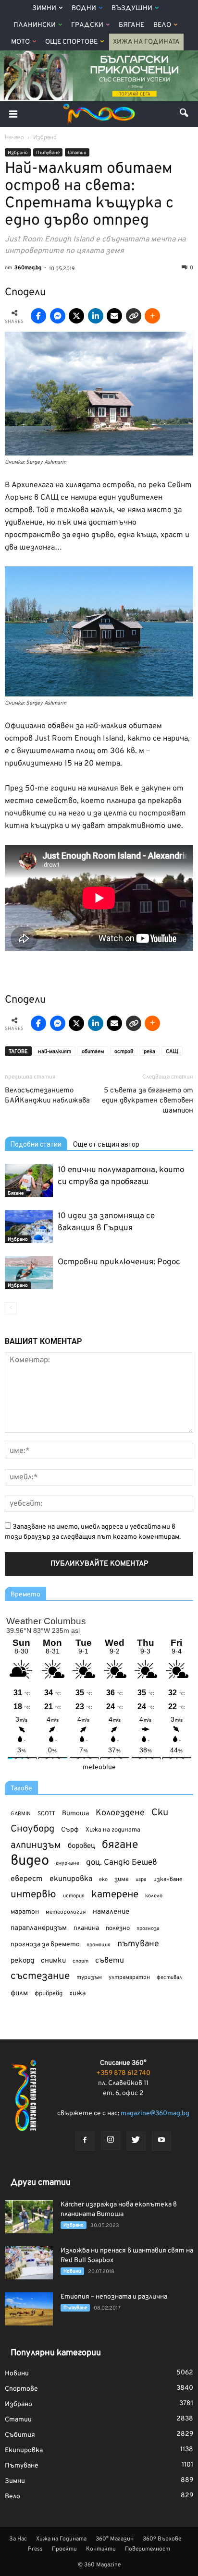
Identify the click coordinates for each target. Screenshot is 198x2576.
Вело (162, 25)
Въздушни (132, 8)
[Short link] (134, 316)
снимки (53, 1961)
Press (35, 2549)
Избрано (18, 153)
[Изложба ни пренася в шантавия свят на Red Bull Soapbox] (29, 2263)
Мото (20, 42)
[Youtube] (161, 2141)
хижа (77, 1994)
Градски (87, 25)
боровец (81, 1846)
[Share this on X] (76, 316)
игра (141, 1880)
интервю (33, 1895)
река (149, 1052)
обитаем (93, 1052)
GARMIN (21, 1814)
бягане (120, 1845)
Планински (35, 25)
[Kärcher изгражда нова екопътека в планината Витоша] (29, 2217)
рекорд (22, 1961)
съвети (110, 1961)
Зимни (44, 8)
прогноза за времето (45, 1945)
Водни (84, 8)
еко (103, 1880)
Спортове (21, 2389)
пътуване (138, 1944)
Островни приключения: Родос (119, 1262)
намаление (111, 1912)
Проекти (64, 2549)
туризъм (89, 1977)
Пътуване (48, 153)
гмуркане (68, 1863)
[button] (185, 114)
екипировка (71, 1879)
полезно (118, 1929)
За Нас (18, 2539)
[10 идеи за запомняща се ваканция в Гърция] (29, 1227)
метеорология (66, 1912)
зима (122, 1879)
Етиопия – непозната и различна (114, 2297)
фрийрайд (49, 1994)
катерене (115, 1895)
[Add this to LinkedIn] (96, 316)
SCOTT (46, 1814)
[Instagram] (111, 2141)
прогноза (148, 1929)
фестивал (169, 1977)
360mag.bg (28, 268)
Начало (14, 138)
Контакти (101, 2549)
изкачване (168, 1880)
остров (124, 1052)
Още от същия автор (106, 1144)
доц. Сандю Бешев (122, 1863)
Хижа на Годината (146, 42)
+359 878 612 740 (123, 2073)
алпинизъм (36, 1846)
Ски (160, 1813)
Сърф (70, 1830)
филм (19, 1994)
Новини (72, 2271)
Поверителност (148, 2549)
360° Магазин (115, 2539)
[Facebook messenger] (58, 316)
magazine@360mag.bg (155, 2114)
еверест (27, 1879)
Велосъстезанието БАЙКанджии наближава (47, 1096)
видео (30, 1861)
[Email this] (114, 316)
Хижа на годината (113, 1830)
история (74, 1896)
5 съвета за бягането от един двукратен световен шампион (148, 1101)
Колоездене (120, 1813)
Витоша (75, 1814)
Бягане (131, 25)
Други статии (41, 2183)
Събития (20, 2435)
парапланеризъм (39, 1928)
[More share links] (152, 316)
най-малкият (55, 1052)
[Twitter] (136, 2141)
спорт (80, 1961)
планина (86, 1928)
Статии (77, 153)
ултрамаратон (129, 1977)
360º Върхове (162, 2539)
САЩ (172, 1052)
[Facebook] (85, 2141)
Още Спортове (71, 42)
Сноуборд (32, 1829)
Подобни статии (36, 1144)
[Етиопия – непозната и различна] (29, 2309)
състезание (40, 1976)
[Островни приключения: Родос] (29, 1273)
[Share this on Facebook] (38, 316)
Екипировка (24, 2450)
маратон (25, 1912)
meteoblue (99, 1767)
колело (154, 1896)
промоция (99, 1945)
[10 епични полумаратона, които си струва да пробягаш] (29, 1180)
